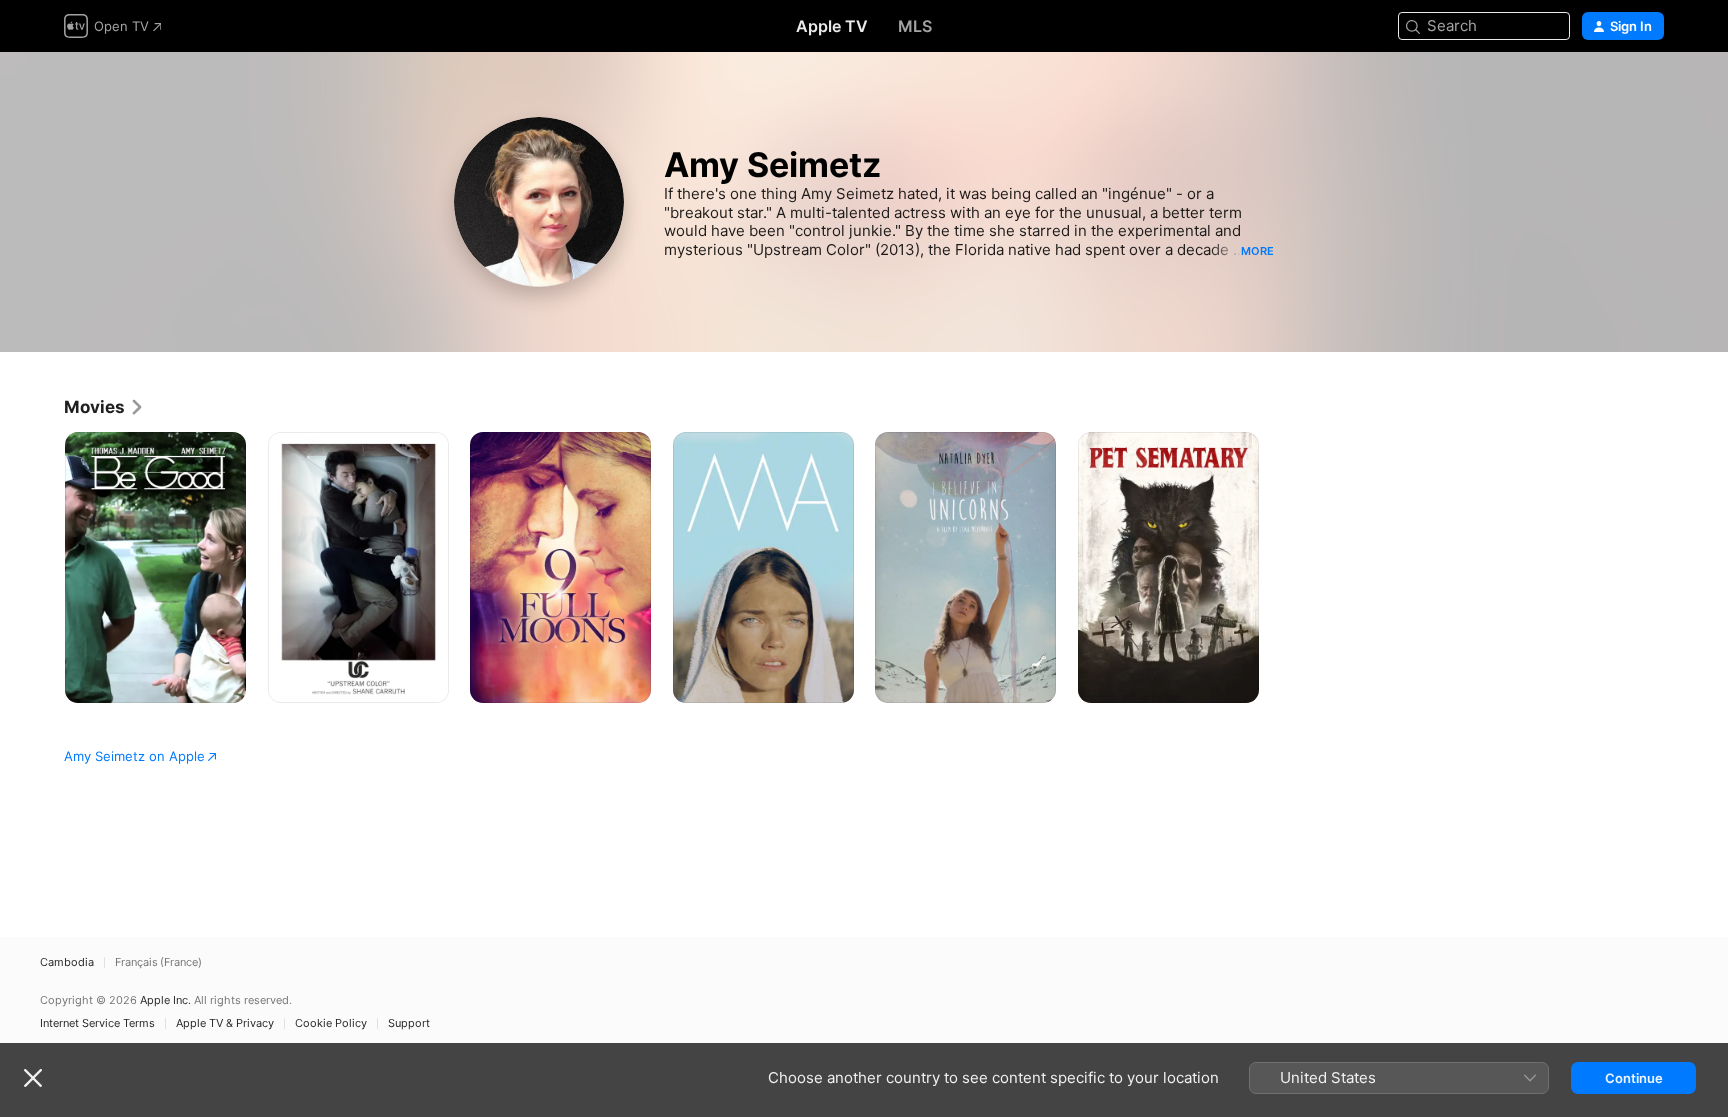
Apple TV (832, 26)
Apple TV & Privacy (225, 1023)
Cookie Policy (331, 1023)
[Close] (33, 1078)
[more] (223, 680)
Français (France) (158, 962)
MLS (915, 26)
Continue (1634, 1078)
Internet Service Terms (97, 1023)
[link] (104, 407)
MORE (1257, 251)
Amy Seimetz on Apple (134, 756)
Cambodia (67, 962)
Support (409, 1023)
